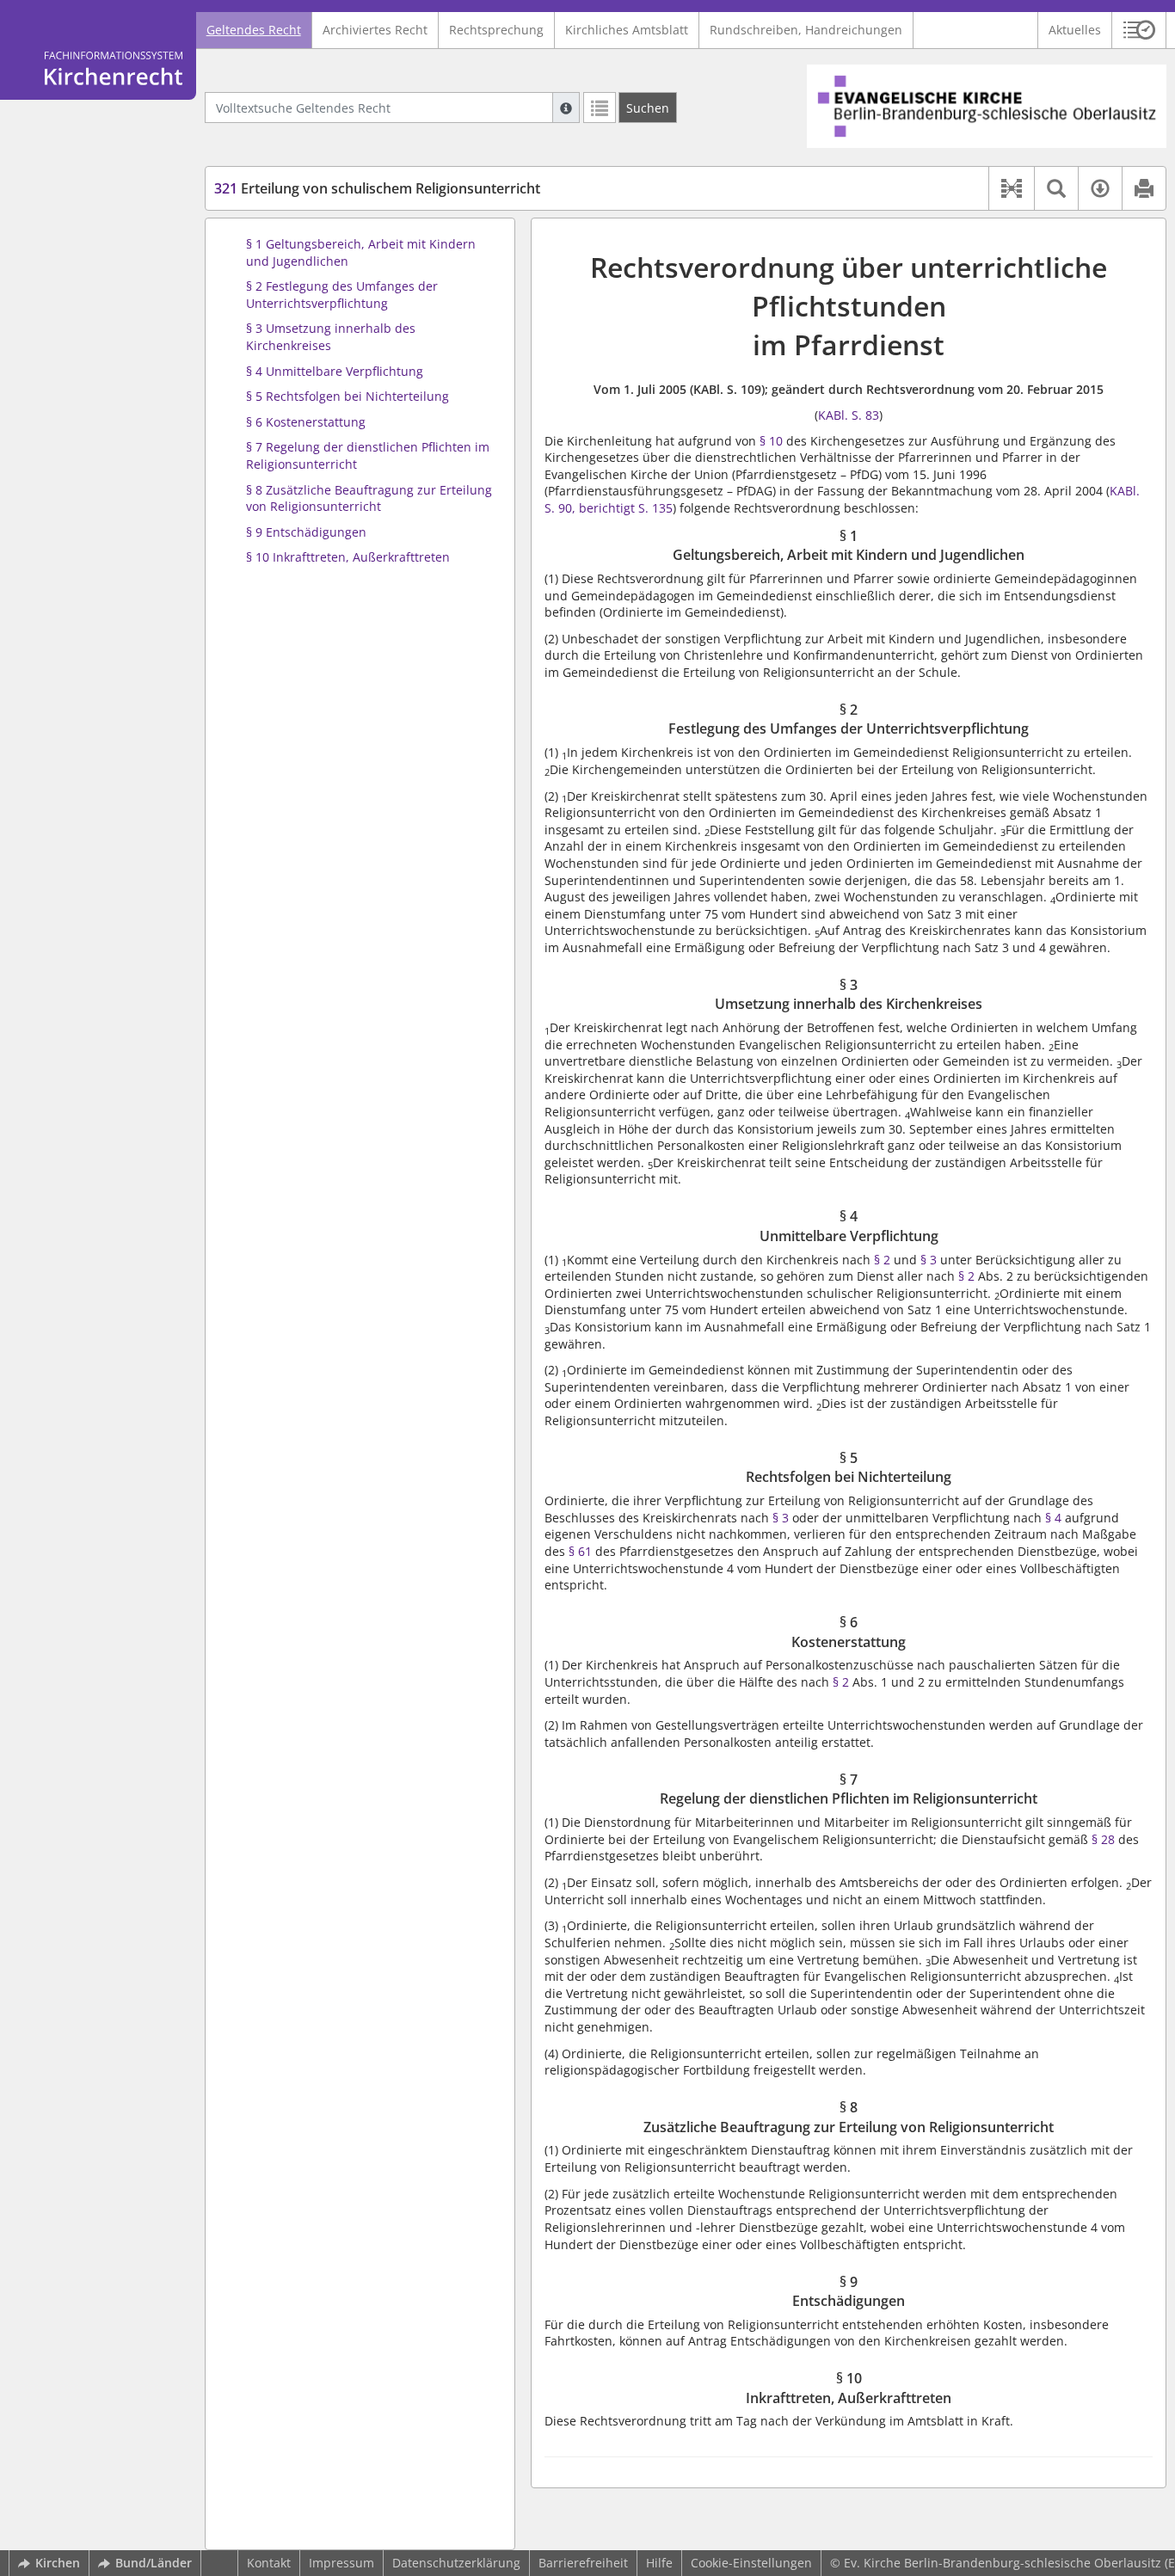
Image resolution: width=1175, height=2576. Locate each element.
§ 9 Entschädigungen (306, 532)
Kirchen (58, 2563)
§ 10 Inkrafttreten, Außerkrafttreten (348, 557)
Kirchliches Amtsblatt (627, 30)
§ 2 (882, 1260)
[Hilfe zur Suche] (566, 108)
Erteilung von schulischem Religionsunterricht (377, 188)
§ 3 (929, 1260)
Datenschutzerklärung (456, 2563)
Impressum (341, 2563)
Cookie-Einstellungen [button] (751, 2563)
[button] (1139, 30)
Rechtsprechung (496, 30)
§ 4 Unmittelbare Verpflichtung (335, 371)
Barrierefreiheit (583, 2563)
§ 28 (1103, 1839)
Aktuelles (1075, 30)
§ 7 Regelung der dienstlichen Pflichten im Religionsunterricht (368, 455)
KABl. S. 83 (849, 415)
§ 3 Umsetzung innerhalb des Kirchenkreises (331, 337)
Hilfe (659, 2563)
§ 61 (582, 1551)
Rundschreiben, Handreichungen (806, 30)
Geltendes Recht (254, 30)
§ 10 (771, 441)
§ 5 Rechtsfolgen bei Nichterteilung (348, 396)
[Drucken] (1144, 188)
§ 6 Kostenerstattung (306, 422)
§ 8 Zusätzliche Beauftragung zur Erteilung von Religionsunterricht (369, 498)
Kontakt (269, 2563)
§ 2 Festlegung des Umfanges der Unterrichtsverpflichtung (342, 295)
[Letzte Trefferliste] (600, 108)
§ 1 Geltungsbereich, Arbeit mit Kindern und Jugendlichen (361, 252)
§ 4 (1053, 1518)
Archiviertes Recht (375, 30)
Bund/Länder (154, 2563)
